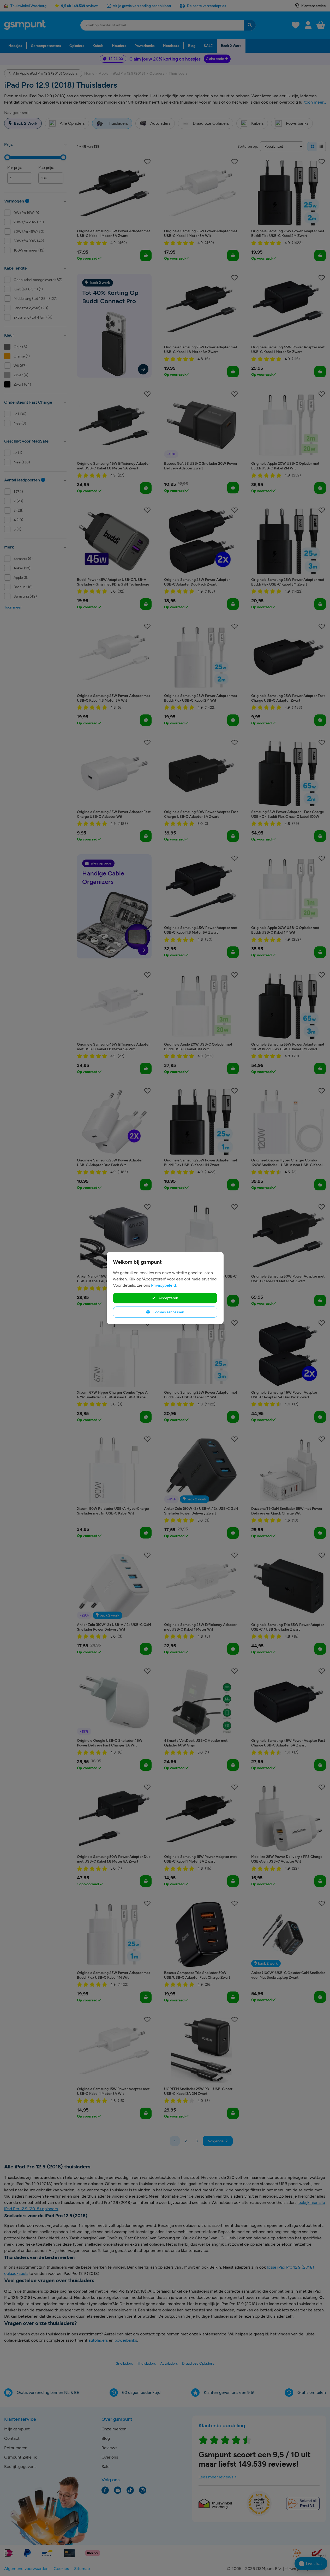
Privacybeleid (163, 1285)
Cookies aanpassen (168, 1312)
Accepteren (168, 1298)
